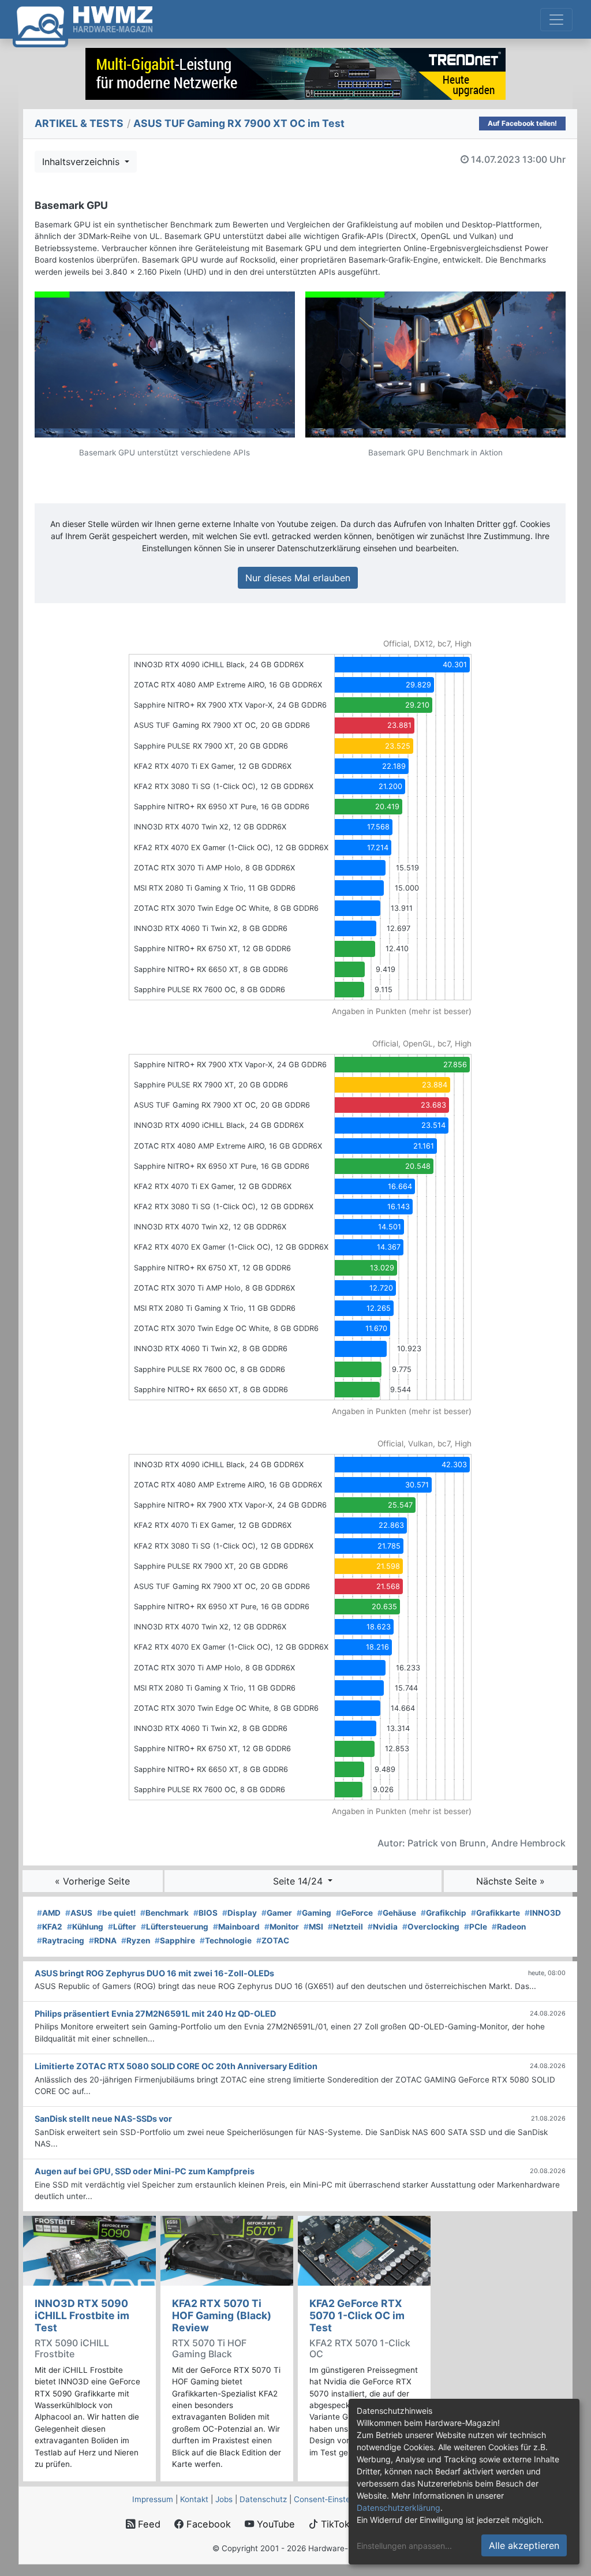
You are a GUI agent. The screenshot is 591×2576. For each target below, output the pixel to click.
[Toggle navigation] (556, 20)
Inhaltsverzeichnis (82, 162)
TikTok (334, 2524)
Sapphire (175, 1941)
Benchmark (164, 1913)
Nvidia (383, 1927)
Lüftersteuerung (175, 1927)
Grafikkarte (495, 1913)
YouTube (274, 2524)
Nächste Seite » (510, 1881)
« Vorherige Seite (92, 1881)
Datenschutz (263, 2499)
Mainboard (236, 1927)
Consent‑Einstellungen (335, 2499)
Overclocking (431, 1927)
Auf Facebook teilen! (522, 123)
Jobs (224, 2499)
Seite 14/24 (299, 1881)
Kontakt (194, 2499)
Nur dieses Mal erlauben (298, 578)
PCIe (476, 1927)
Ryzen (136, 1941)
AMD (49, 1913)
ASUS (79, 1913)
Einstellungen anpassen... (404, 2546)
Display (240, 1913)
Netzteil (345, 1927)
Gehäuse (397, 1913)
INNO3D (543, 1913)
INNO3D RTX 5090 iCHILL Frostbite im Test (82, 2315)
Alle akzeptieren (524, 2545)
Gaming (314, 1913)
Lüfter (122, 1927)
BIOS (205, 1913)
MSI (313, 1927)
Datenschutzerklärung (399, 2508)
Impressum (153, 2499)
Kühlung (85, 1927)
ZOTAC (273, 1941)
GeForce (354, 1913)
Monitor (282, 1927)
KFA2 (50, 1927)
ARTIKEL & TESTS (79, 123)
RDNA (103, 1941)
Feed (148, 2524)
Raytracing (61, 1941)
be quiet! (116, 1913)
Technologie (226, 1941)
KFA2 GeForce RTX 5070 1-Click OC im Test (357, 2315)
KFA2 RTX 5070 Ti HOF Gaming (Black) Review (222, 2315)
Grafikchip (444, 1913)
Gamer (277, 1913)
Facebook (207, 2524)
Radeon (509, 1927)
